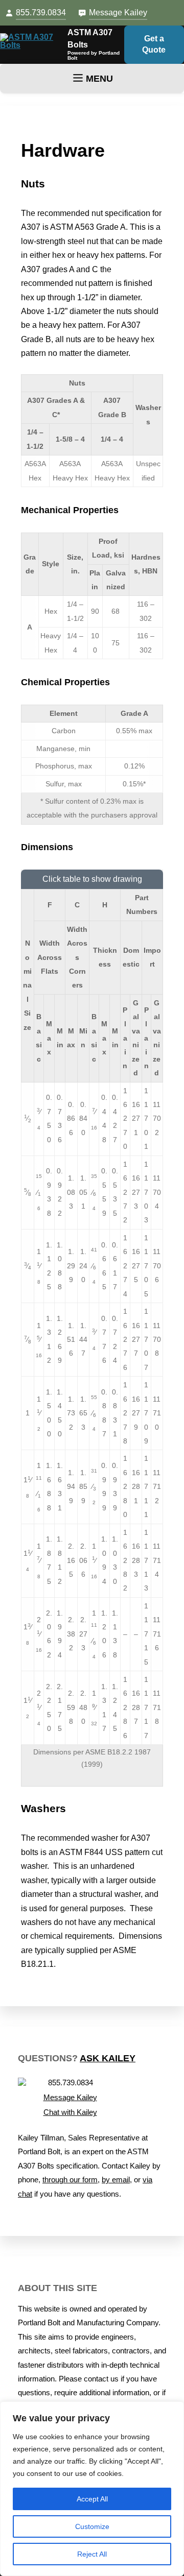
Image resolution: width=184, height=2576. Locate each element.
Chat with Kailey (70, 2112)
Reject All (92, 2554)
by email (116, 2180)
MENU (99, 79)
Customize (92, 2526)
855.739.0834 (41, 13)
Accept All (92, 2499)
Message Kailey (118, 13)
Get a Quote (154, 44)
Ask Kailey (108, 2058)
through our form (70, 2180)
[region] (92, 2489)
